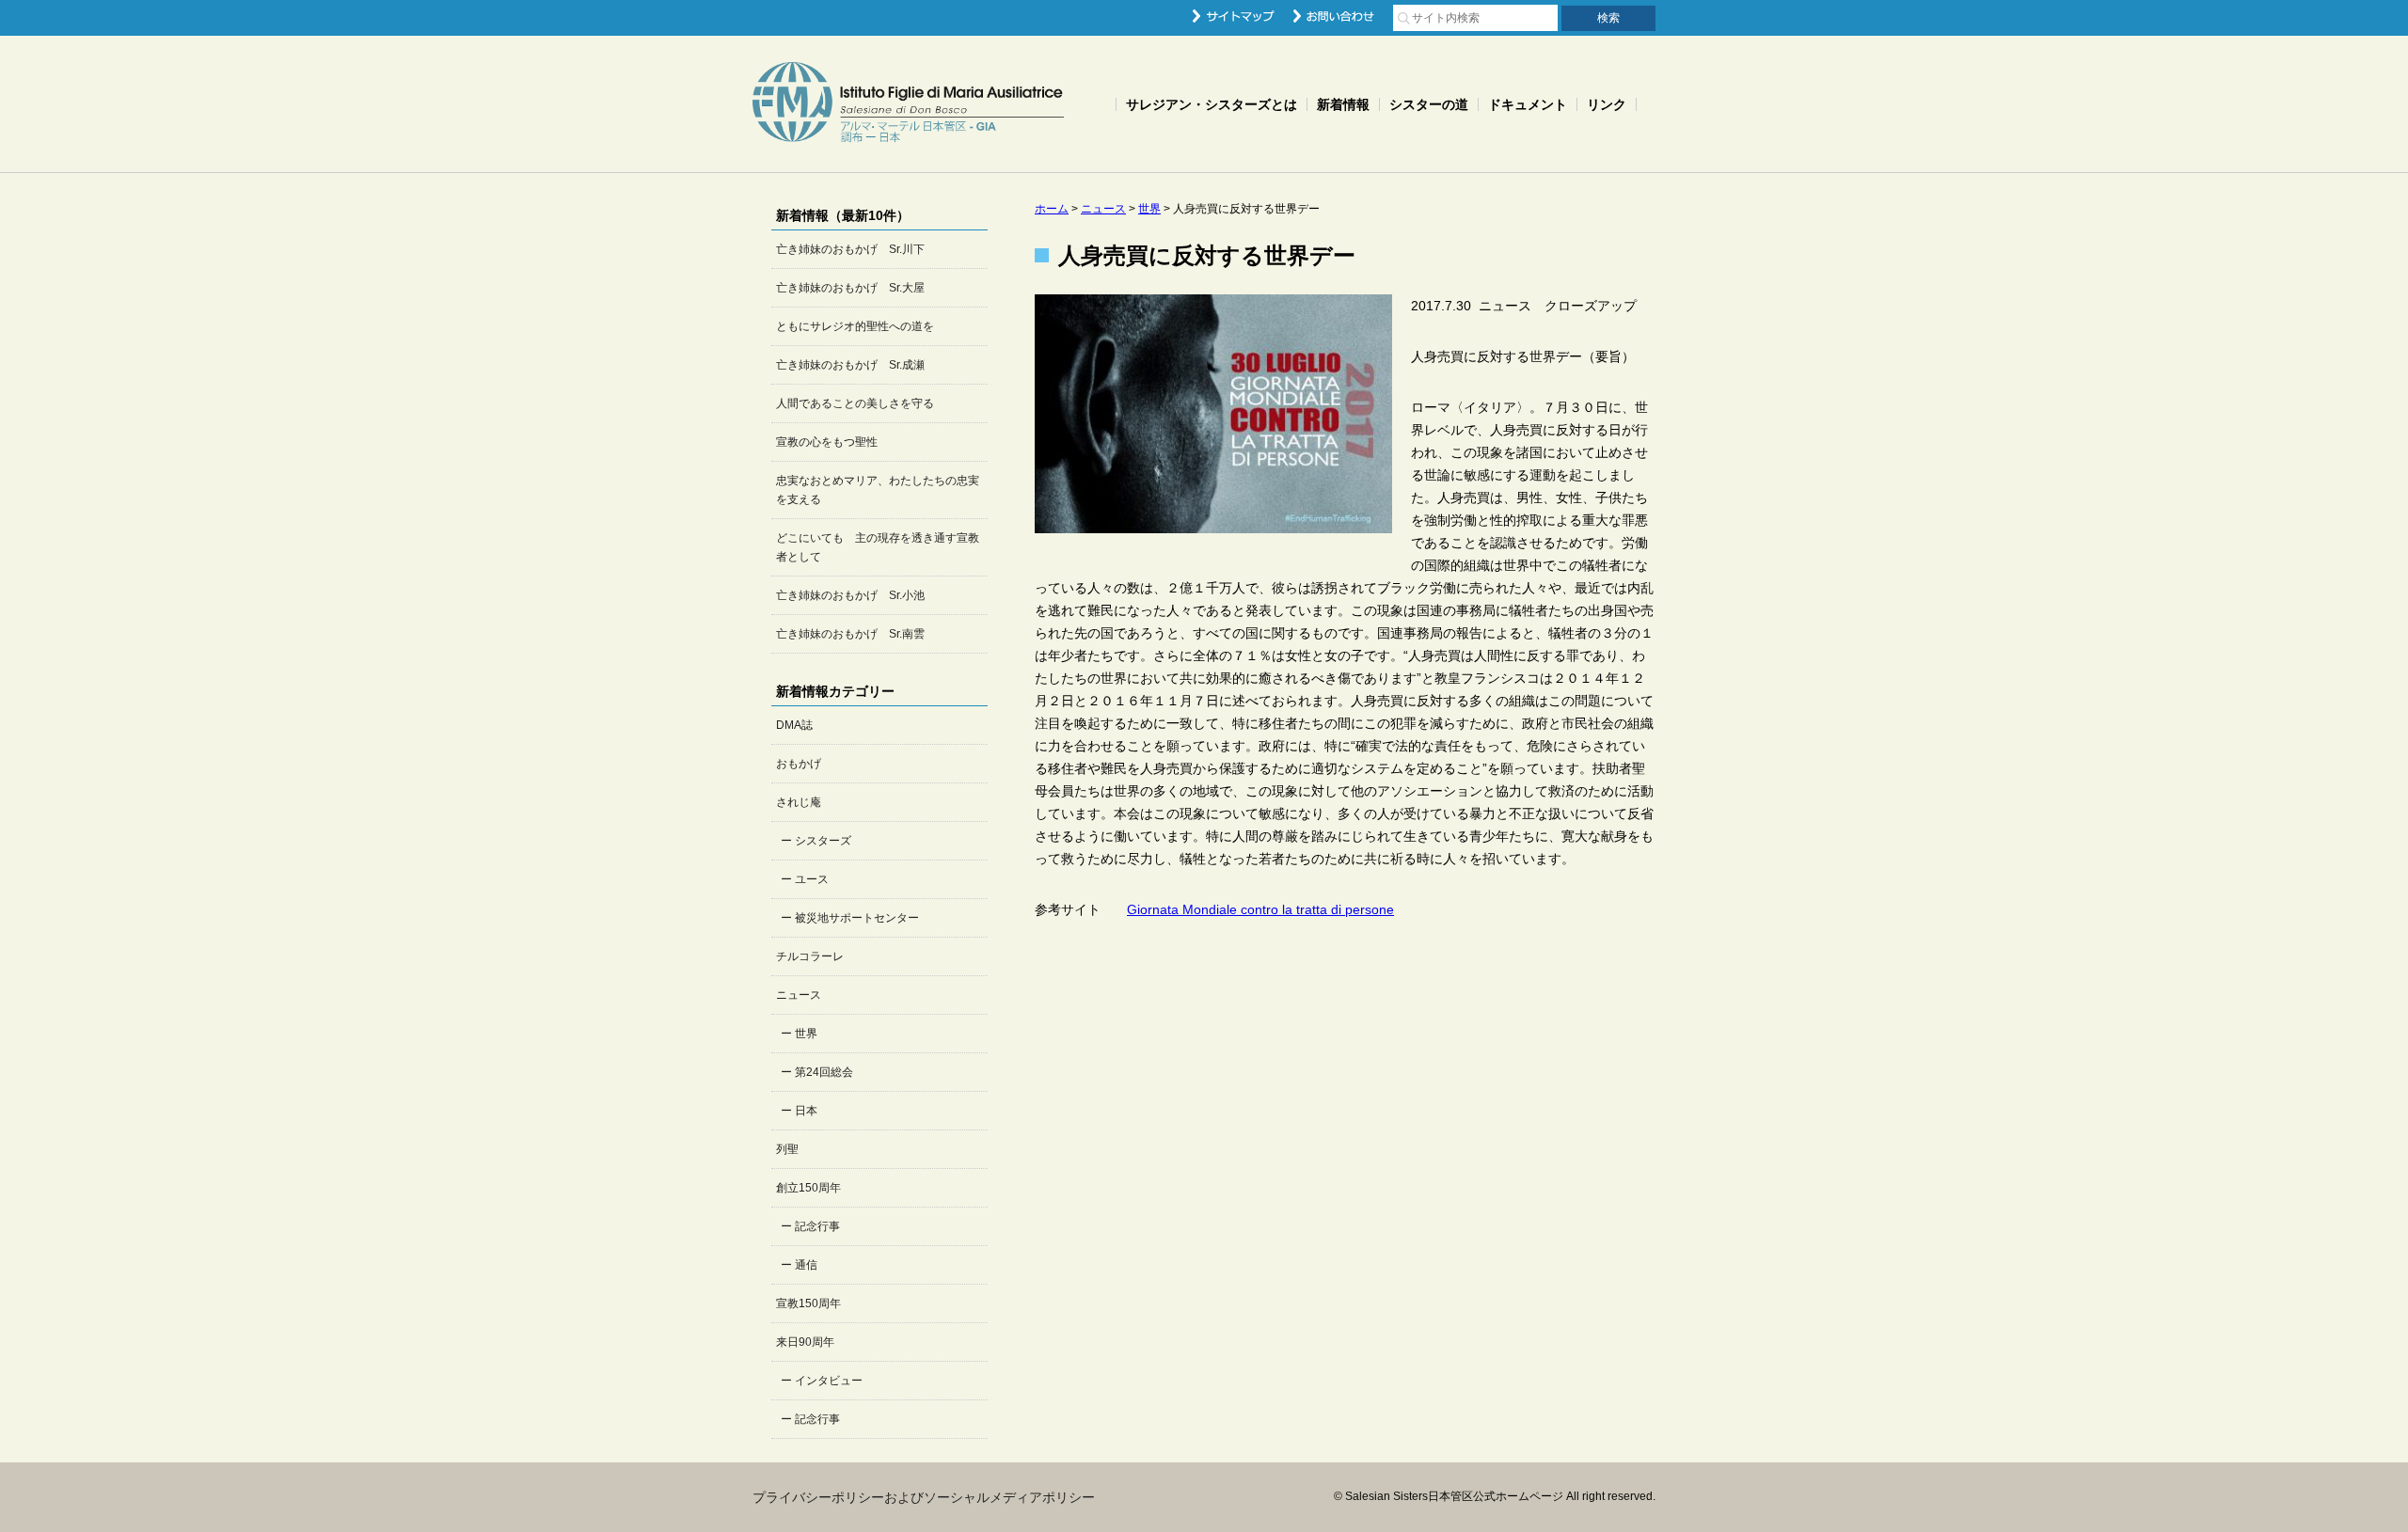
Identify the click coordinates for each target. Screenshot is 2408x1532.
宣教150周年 (808, 1303)
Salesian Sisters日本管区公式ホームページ (908, 104)
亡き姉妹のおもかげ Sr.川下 (850, 249)
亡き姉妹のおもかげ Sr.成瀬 (850, 365)
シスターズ (823, 841)
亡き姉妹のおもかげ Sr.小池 (850, 595)
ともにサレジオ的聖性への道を (855, 326)
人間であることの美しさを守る (855, 403)
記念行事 (817, 1226)
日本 (806, 1111)
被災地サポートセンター (857, 918)
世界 (806, 1034)
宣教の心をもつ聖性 (827, 442)
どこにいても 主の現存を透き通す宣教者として (878, 547)
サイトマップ (1234, 16)
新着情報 (1343, 104)
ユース (812, 879)
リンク (1607, 104)
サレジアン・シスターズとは (1212, 104)
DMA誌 (794, 725)
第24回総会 (824, 1072)
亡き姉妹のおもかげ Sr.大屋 (850, 288)
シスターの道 (1429, 104)
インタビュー (829, 1381)
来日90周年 (805, 1342)
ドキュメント (1528, 104)
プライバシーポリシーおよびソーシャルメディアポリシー (924, 1497)
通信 (806, 1265)
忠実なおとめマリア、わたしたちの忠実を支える (878, 490)
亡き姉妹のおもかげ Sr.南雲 (850, 634)
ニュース (799, 995)
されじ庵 (799, 802)
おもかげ (799, 764)
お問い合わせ (1334, 16)
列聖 (787, 1149)
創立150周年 (808, 1188)
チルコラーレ (810, 956)
